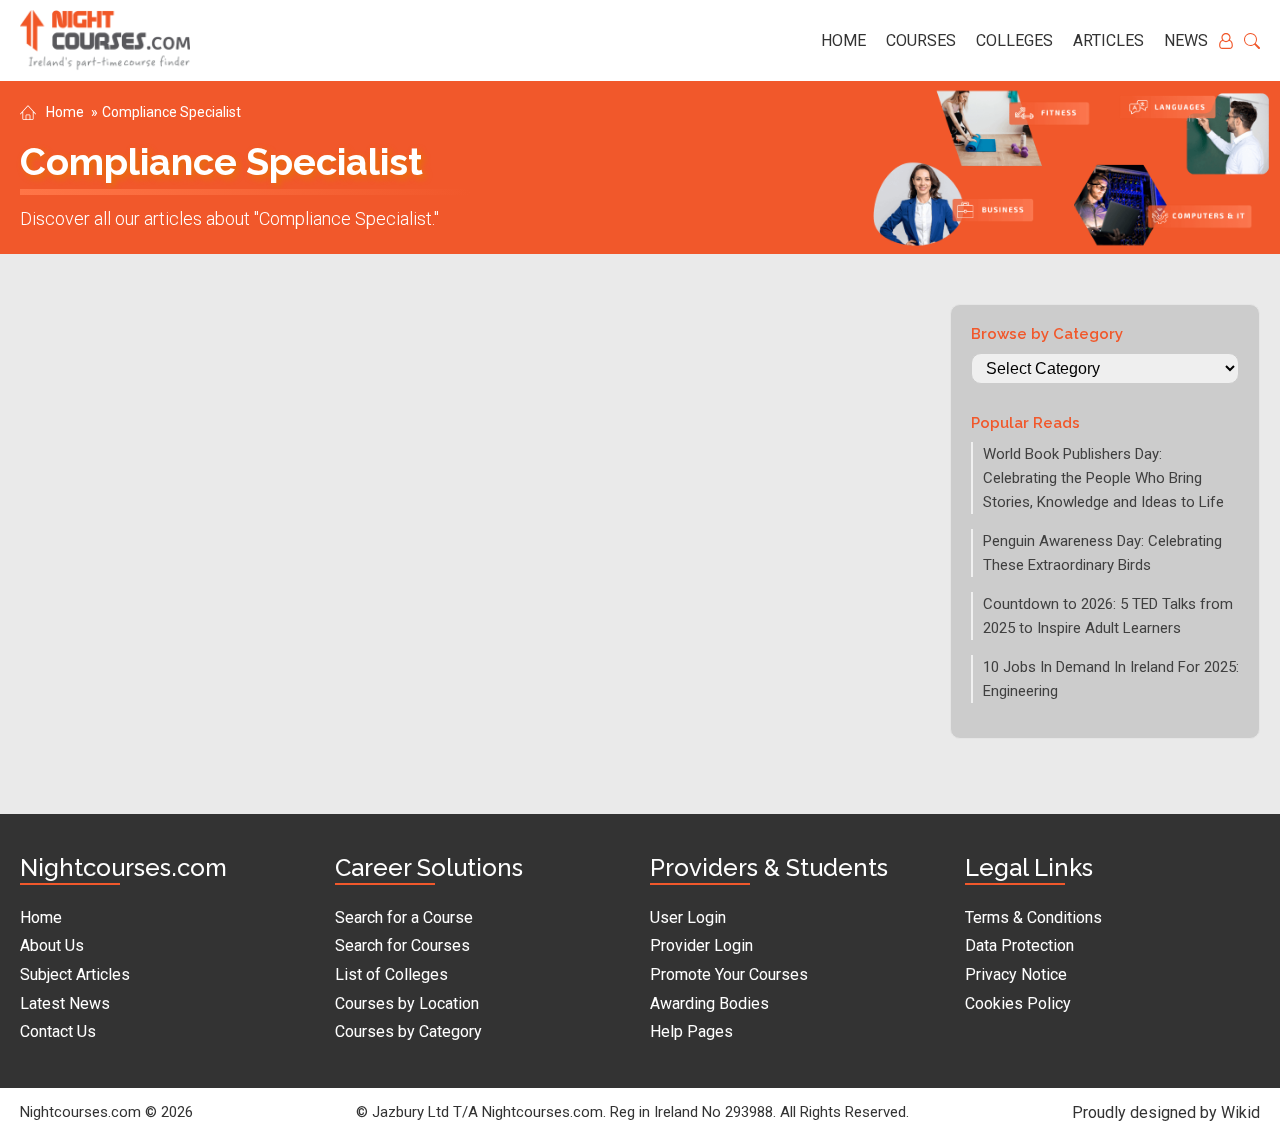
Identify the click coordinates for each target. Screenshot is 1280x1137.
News (1186, 40)
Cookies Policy (1018, 1003)
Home (843, 40)
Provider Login (701, 945)
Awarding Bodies (709, 1003)
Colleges (1014, 40)
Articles (1108, 40)
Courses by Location (407, 1003)
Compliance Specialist (171, 112)
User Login (688, 917)
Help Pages (691, 1031)
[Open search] (1252, 41)
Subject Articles (75, 974)
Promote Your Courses (729, 974)
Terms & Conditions (1033, 917)
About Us (52, 945)
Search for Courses (402, 945)
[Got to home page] (105, 40)
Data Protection (1019, 945)
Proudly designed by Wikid (1166, 1112)
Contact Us (58, 1031)
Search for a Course (404, 917)
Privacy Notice (1016, 974)
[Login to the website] (1226, 41)
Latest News (65, 1003)
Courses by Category (408, 1031)
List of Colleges (391, 974)
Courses (921, 40)
